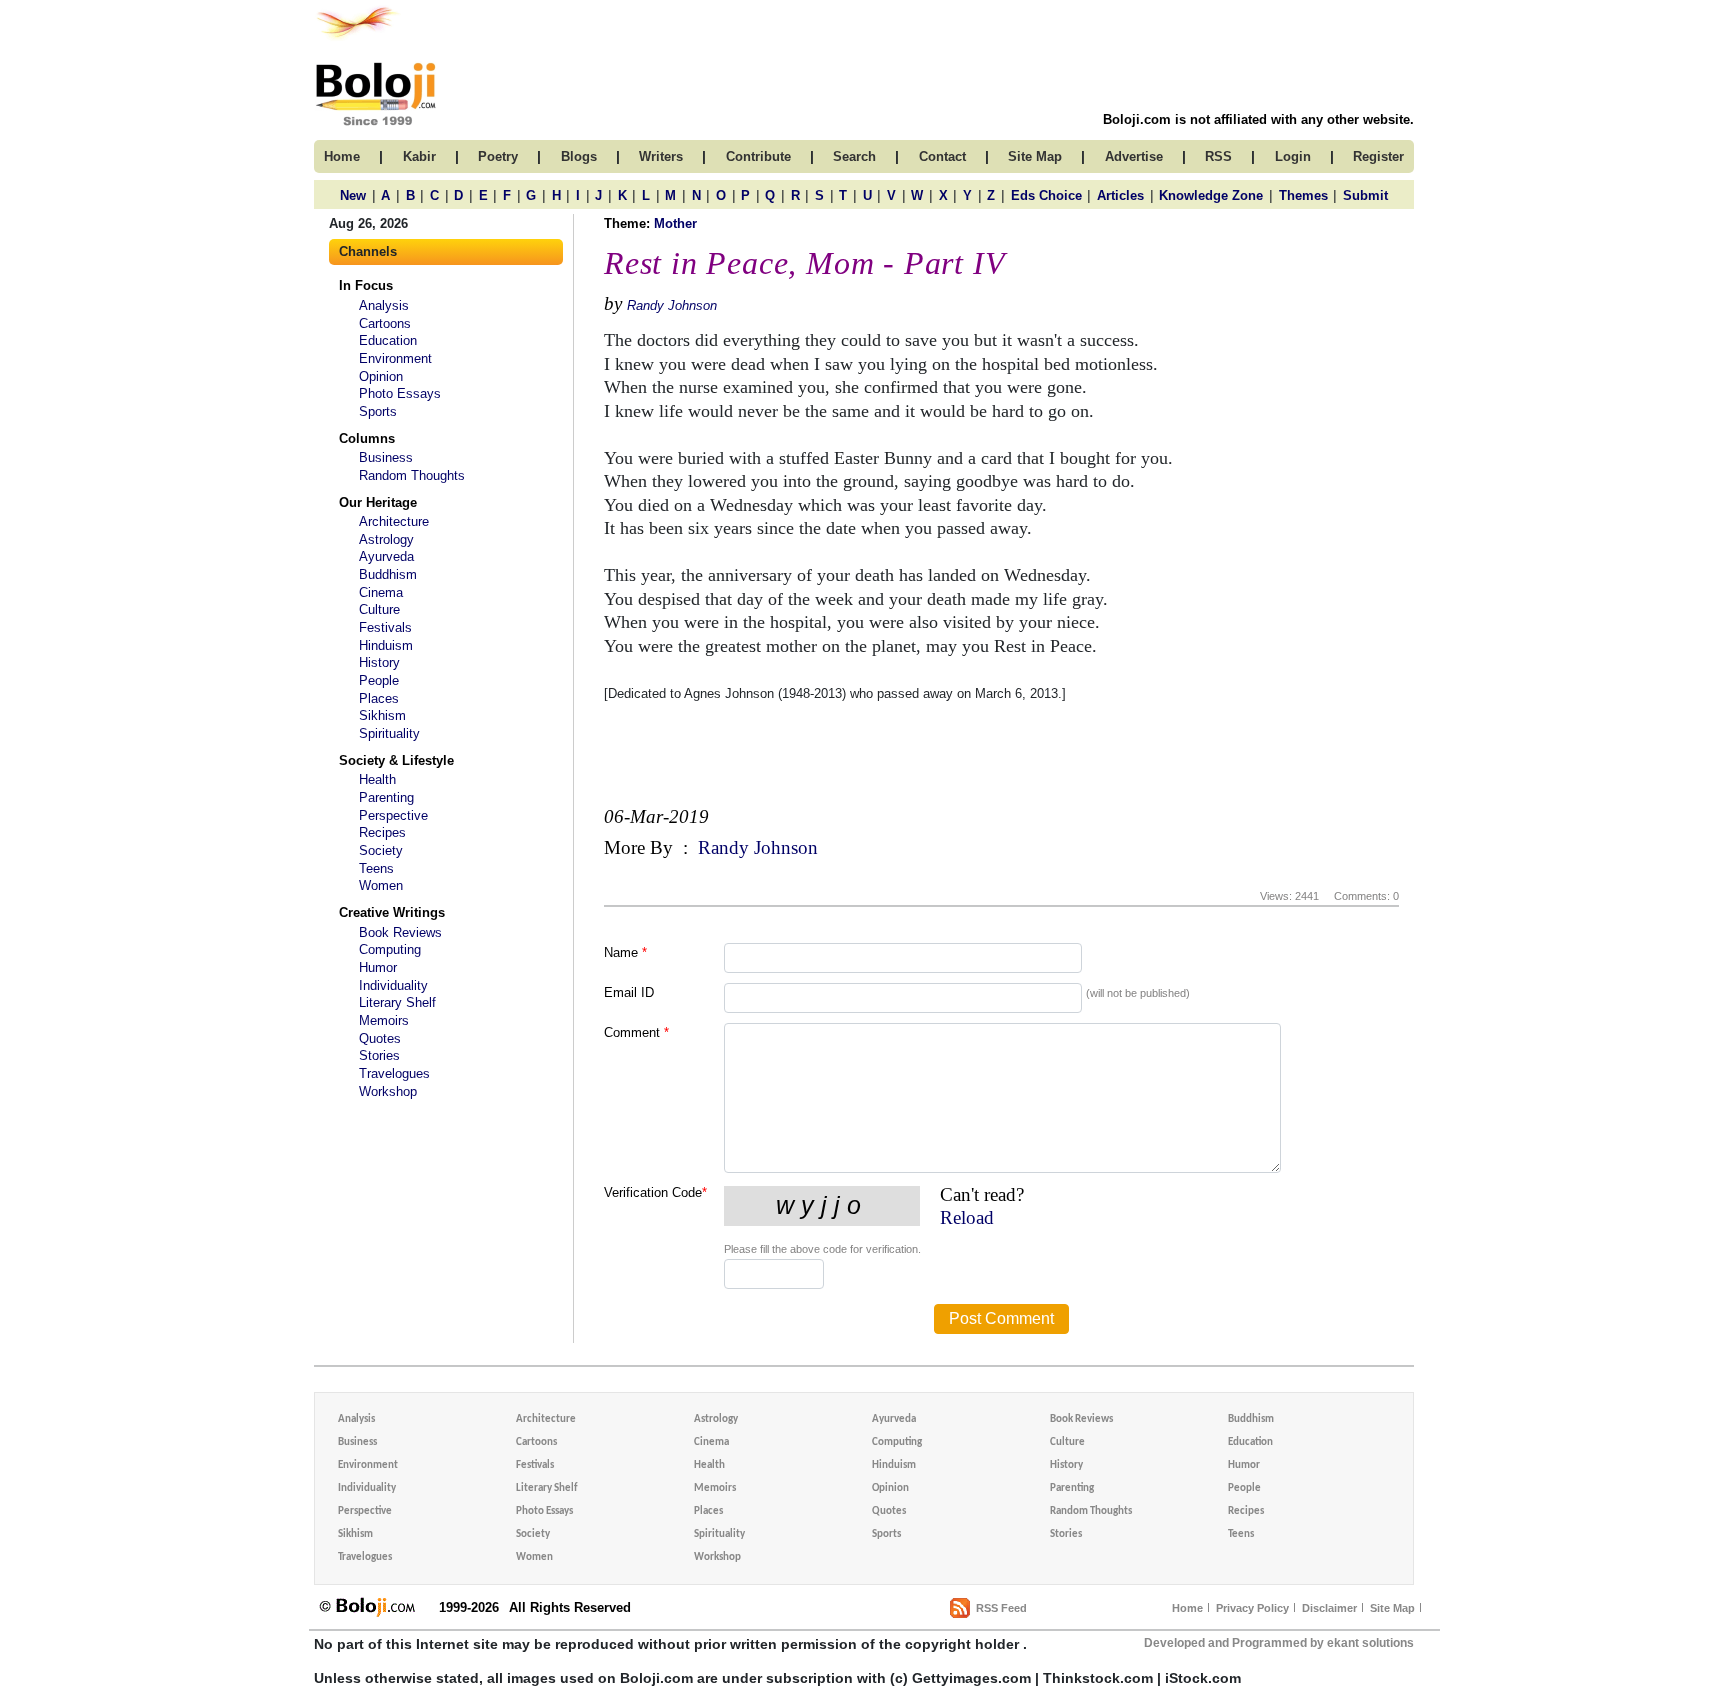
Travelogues (394, 1073)
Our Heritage (378, 502)
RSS (1218, 156)
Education (388, 340)
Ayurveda (386, 556)
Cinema (381, 592)
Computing (390, 949)
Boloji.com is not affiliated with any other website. (1258, 119)
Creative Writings (392, 912)
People (379, 680)
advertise (1134, 156)
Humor (378, 967)
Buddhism (388, 574)
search (854, 156)
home (342, 156)
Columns (367, 438)
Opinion (381, 376)
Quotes (380, 1038)
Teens (376, 868)
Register (1378, 156)
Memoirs (384, 1020)
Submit (1365, 195)
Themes (1303, 195)
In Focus (366, 285)
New (353, 195)
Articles (1120, 195)
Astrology (386, 539)
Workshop (388, 1091)
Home (1187, 1608)
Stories (379, 1055)
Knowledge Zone (1211, 195)
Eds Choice (1046, 195)
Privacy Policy (1252, 1608)
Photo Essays (400, 393)
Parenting (386, 797)
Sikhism (382, 715)
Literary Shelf (397, 1002)
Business (386, 457)
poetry (498, 156)
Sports (378, 411)
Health (377, 779)
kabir (419, 156)
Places (379, 698)
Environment (395, 358)
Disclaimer (1329, 1608)
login (1293, 156)
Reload (967, 1217)
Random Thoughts (412, 475)
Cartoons (385, 323)
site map (1035, 156)
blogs (579, 156)
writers (661, 156)
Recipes (382, 832)
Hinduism (386, 645)
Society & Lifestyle (396, 760)
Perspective (393, 815)
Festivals (385, 627)
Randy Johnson (672, 305)
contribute (758, 156)
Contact (942, 156)
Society (381, 850)
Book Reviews (400, 932)
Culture (379, 609)
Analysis (384, 305)
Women (381, 885)
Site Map (1392, 1608)
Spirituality (389, 733)
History (379, 662)
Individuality (393, 985)
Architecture (394, 521)
